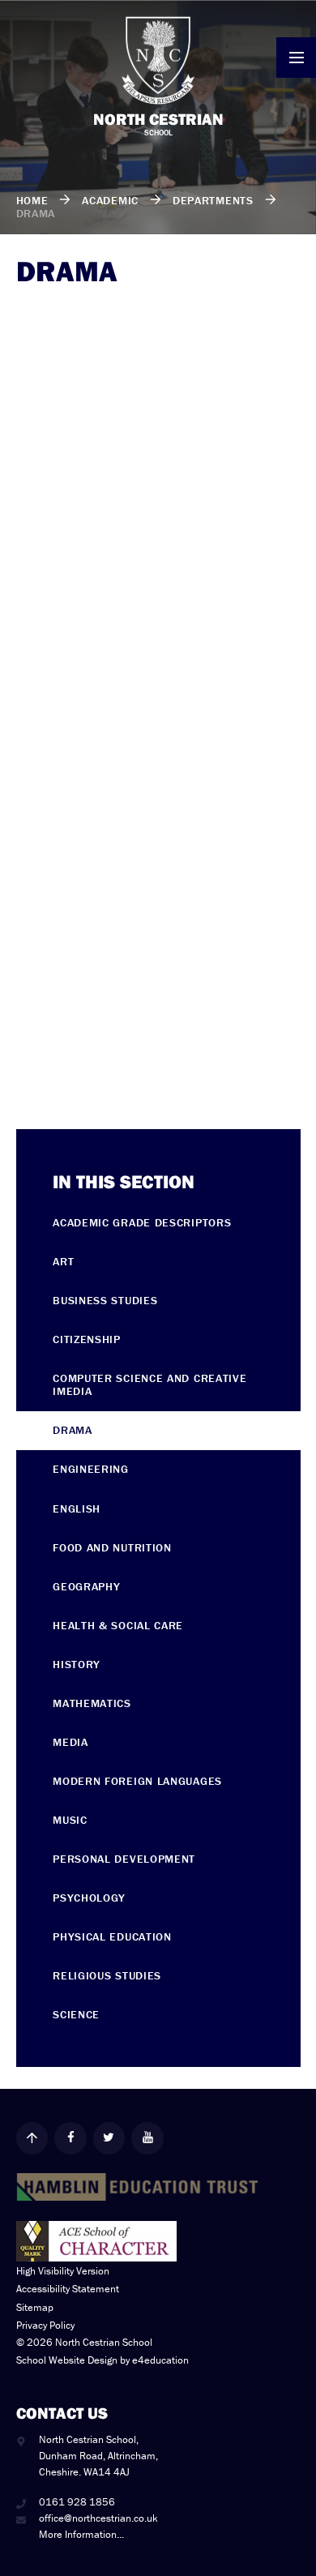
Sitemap (35, 2307)
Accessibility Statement (68, 2289)
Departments (213, 200)
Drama (36, 213)
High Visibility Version (63, 2271)
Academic (110, 200)
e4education (160, 2360)
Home (32, 200)
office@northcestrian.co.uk (98, 2518)
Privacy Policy (45, 2325)
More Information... (81, 2534)
